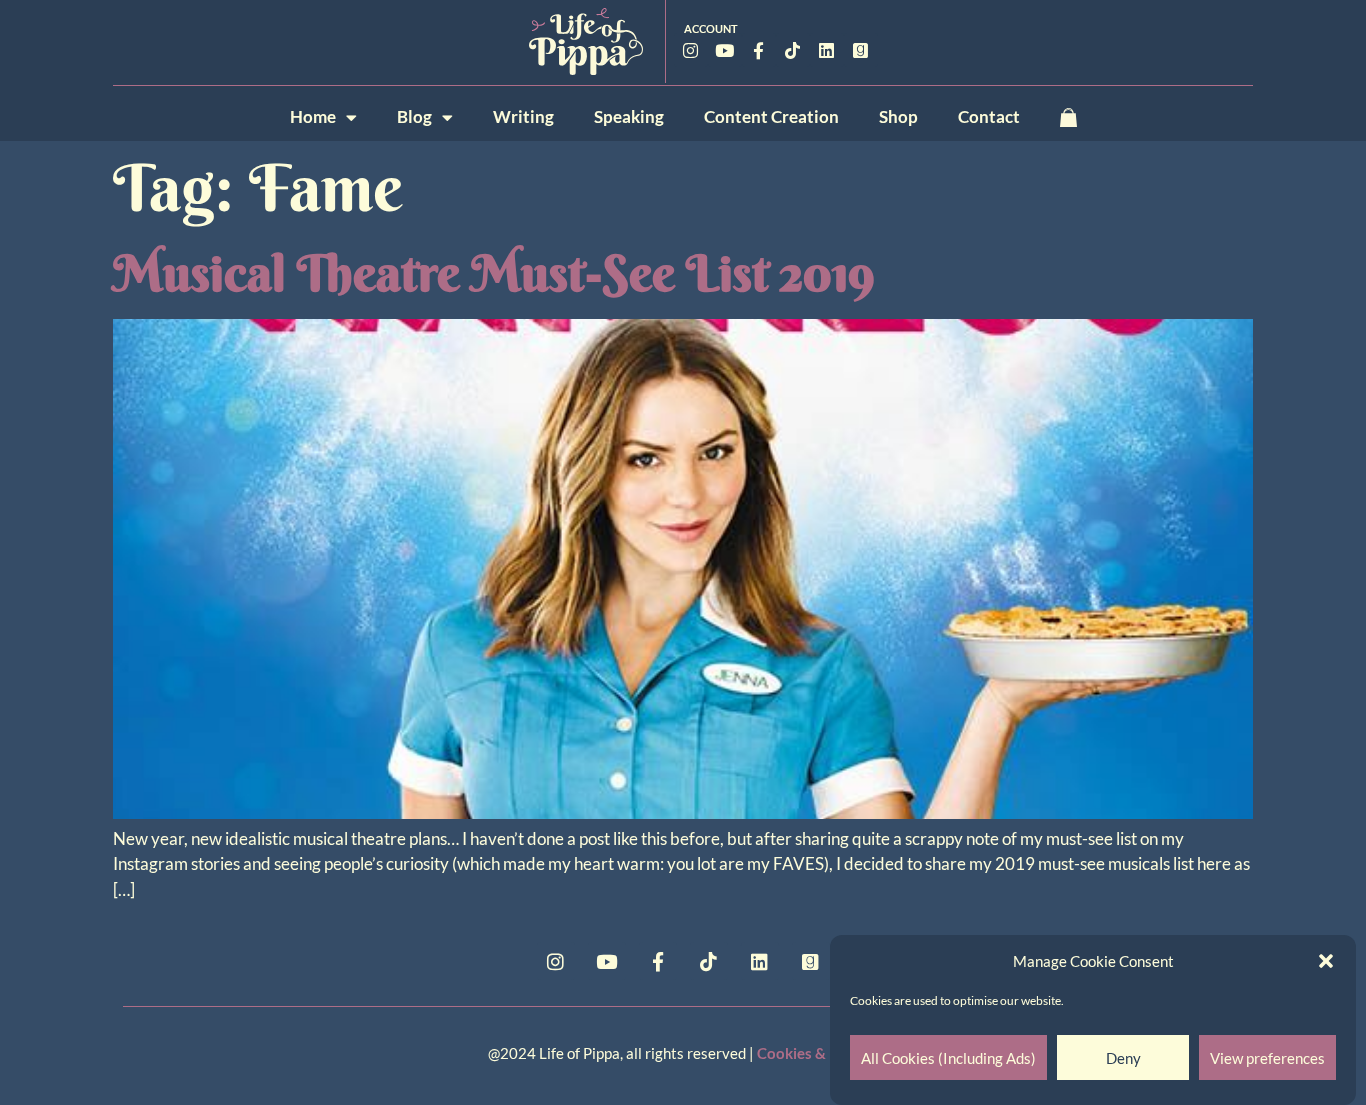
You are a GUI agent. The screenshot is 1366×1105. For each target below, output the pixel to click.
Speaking (629, 116)
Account (711, 28)
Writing (523, 116)
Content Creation (771, 116)
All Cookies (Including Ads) (948, 1058)
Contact (989, 116)
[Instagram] (691, 50)
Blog (414, 116)
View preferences (1267, 1058)
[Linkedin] (827, 50)
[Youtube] (725, 50)
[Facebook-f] (759, 50)
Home (313, 116)
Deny (1123, 1058)
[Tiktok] (793, 50)
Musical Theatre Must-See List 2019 (494, 273)
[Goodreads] (861, 50)
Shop (898, 116)
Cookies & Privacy (818, 1053)
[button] (1326, 961)
